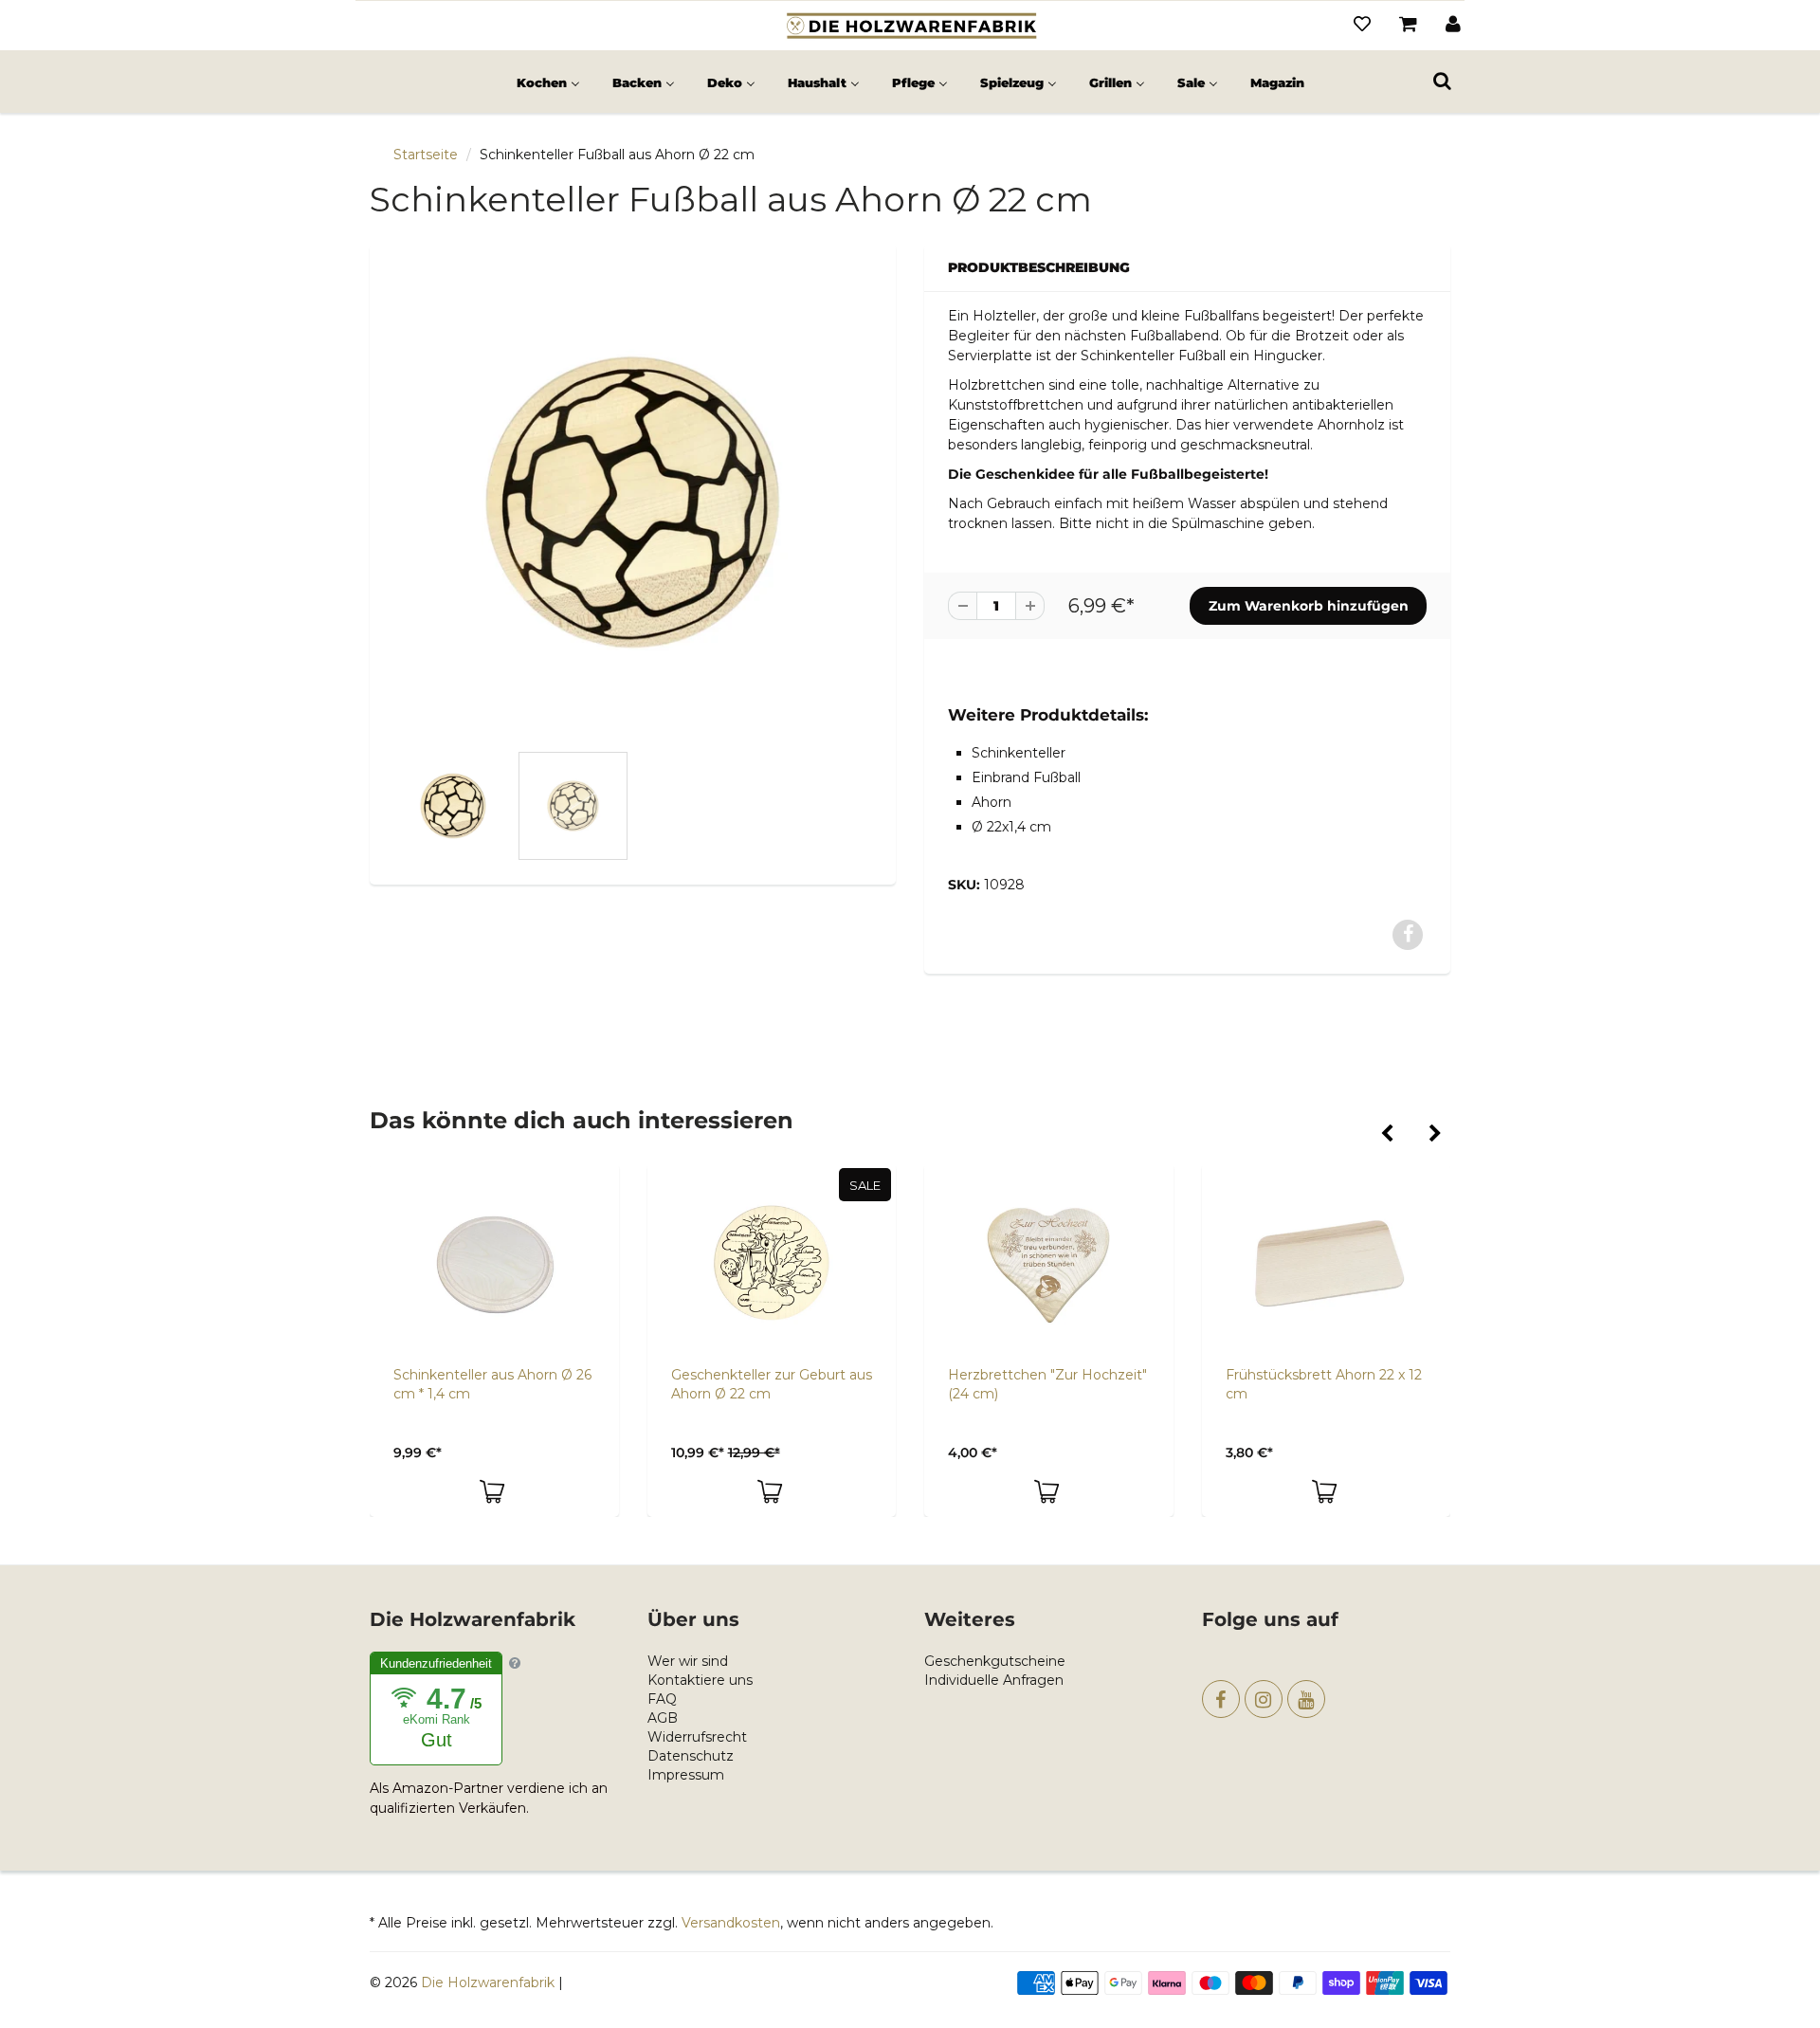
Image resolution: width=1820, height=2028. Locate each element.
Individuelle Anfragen (994, 1680)
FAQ (662, 1699)
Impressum (686, 1775)
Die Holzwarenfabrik (488, 1982)
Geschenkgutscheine (995, 1661)
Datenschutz (691, 1756)
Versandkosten (731, 1923)
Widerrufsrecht (697, 1737)
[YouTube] (1306, 1699)
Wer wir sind (688, 1661)
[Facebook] (1221, 1699)
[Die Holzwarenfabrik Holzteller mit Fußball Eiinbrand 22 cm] (633, 502)
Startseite (426, 155)
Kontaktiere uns (700, 1680)
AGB (663, 1718)
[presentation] (1386, 1135)
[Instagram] (1264, 1699)
